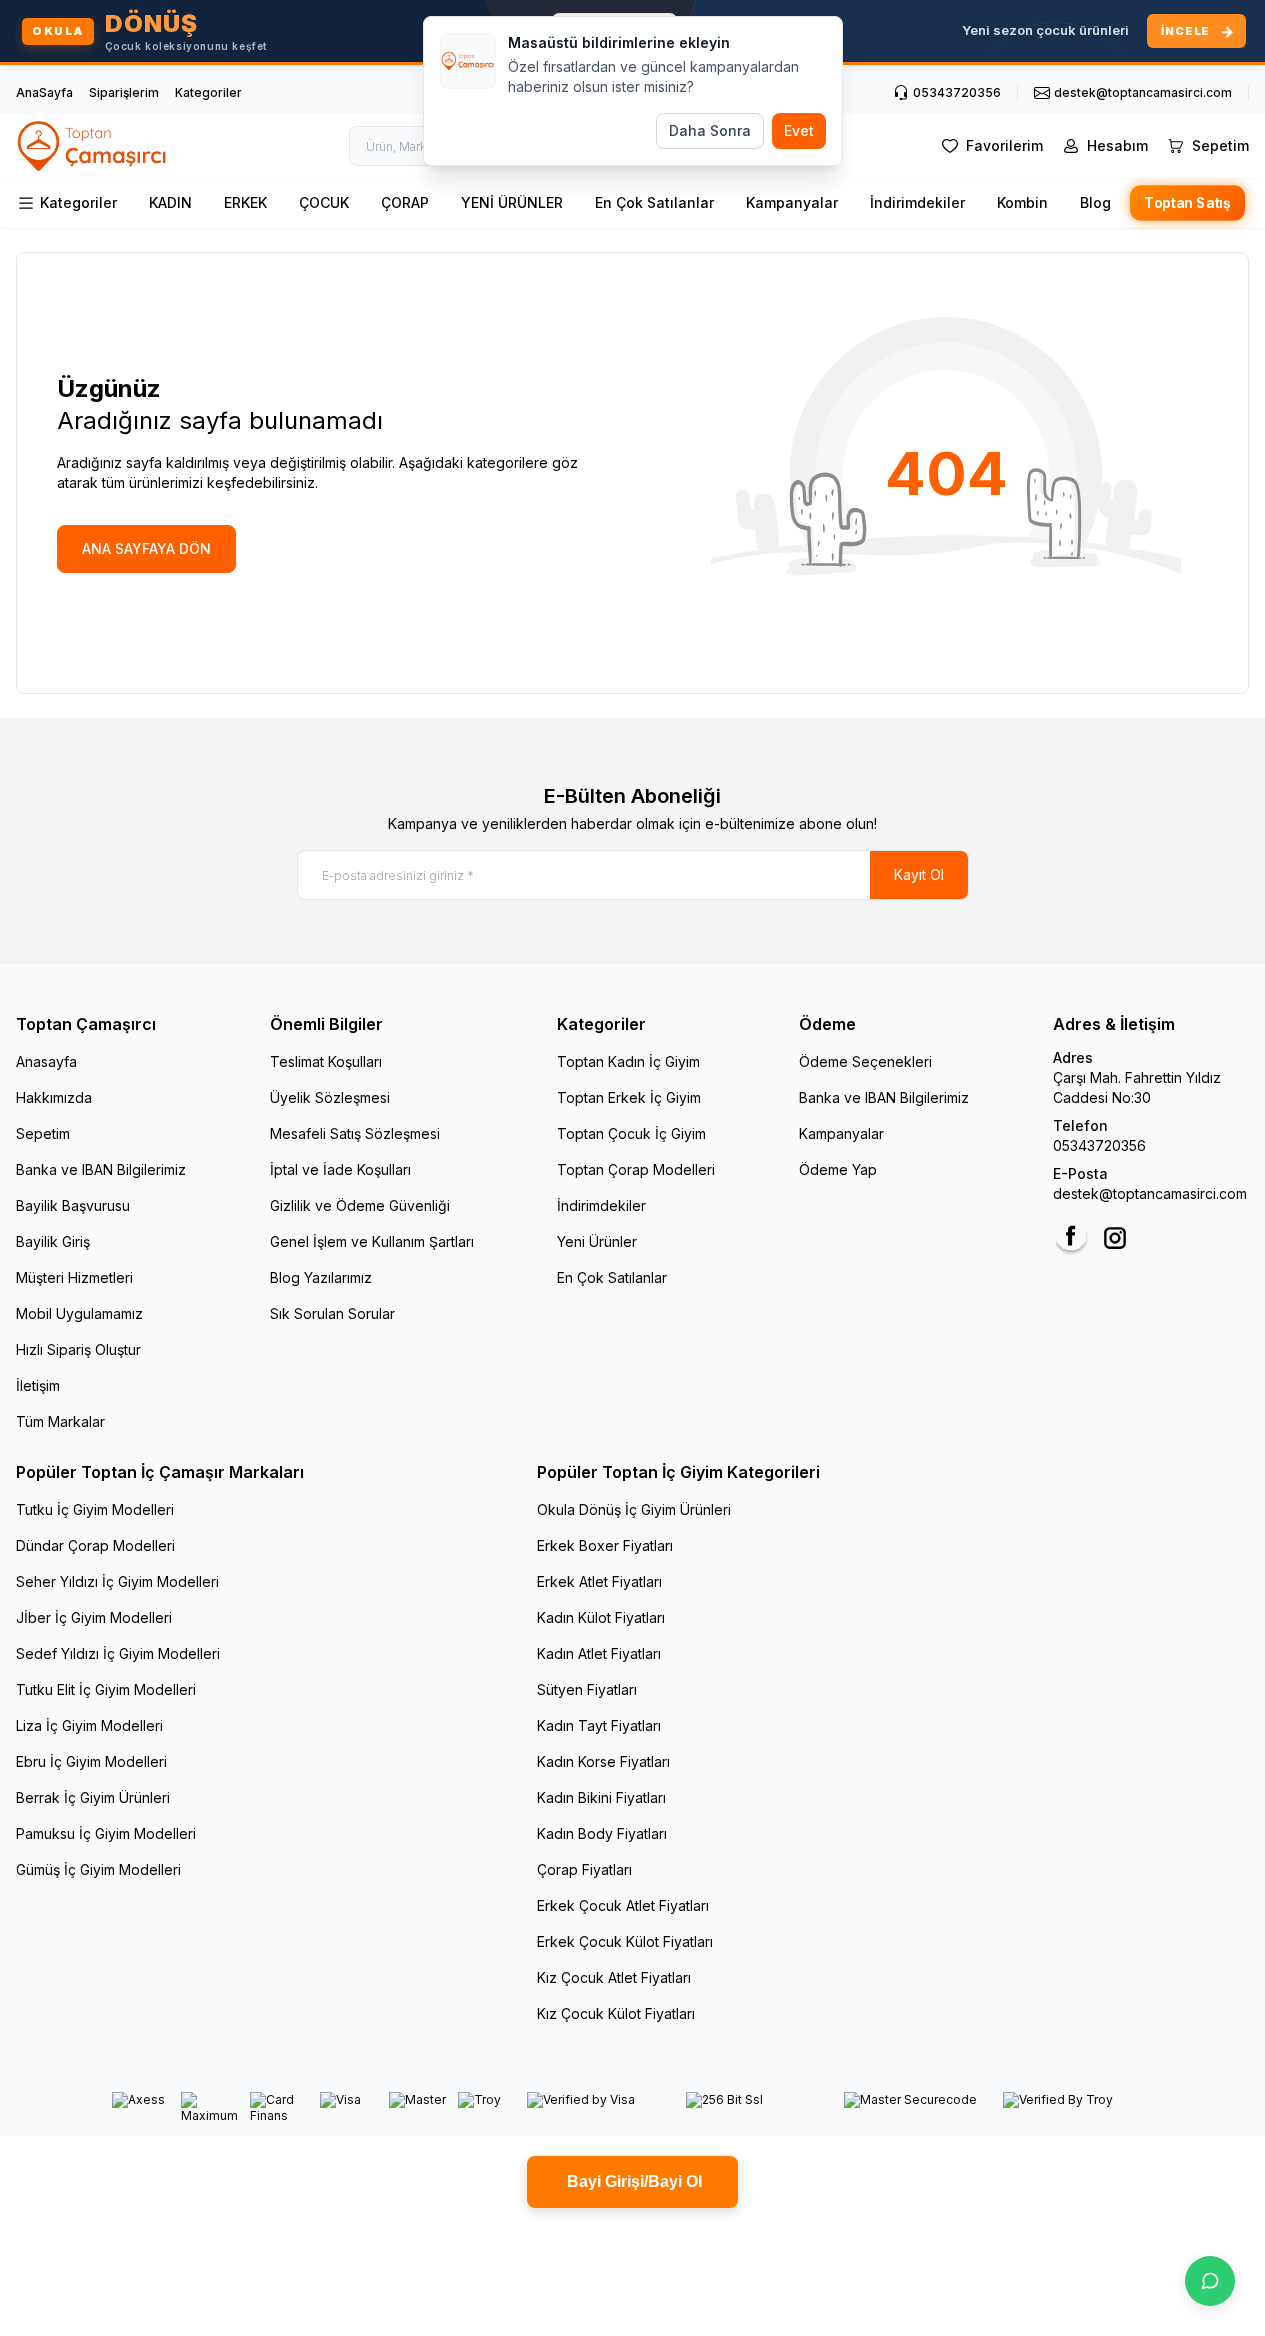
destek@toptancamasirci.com (1150, 1193)
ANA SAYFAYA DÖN (146, 548)
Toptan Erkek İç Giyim (629, 1097)
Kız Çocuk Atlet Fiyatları (614, 1977)
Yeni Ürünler (597, 1241)
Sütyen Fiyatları (587, 1689)
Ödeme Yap (838, 1169)
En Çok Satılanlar (654, 202)
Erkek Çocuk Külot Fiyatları (625, 1941)
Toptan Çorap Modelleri (636, 1169)
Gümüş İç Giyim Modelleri (98, 1869)
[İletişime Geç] (1210, 2281)
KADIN (170, 202)
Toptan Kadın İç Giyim (628, 1061)
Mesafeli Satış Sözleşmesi (355, 1133)
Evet (799, 130)
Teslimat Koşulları (326, 1061)
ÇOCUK (324, 202)
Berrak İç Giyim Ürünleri (93, 1797)
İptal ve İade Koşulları (340, 1169)
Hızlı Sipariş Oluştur (78, 1349)
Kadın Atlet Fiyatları (599, 1653)
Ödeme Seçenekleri (865, 1061)
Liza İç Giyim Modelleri (89, 1725)
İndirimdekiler (917, 202)
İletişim (38, 1385)
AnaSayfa (44, 92)
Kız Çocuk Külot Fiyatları (616, 2013)
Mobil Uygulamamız (79, 1313)
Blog (1095, 202)
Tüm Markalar (60, 1421)
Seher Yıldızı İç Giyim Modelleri (117, 1581)
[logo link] (93, 146)
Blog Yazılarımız (321, 1277)
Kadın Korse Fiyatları (603, 1761)
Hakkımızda (54, 1097)
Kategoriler (208, 92)
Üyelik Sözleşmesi (330, 1097)
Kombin (1022, 202)
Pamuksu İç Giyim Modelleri (106, 1833)
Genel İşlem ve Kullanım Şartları (372, 1241)
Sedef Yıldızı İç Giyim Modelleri (118, 1653)
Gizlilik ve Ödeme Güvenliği (360, 1205)
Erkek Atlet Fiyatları (599, 1581)
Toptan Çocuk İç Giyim (631, 1133)
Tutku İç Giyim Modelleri (95, 1509)
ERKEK (245, 202)
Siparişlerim (124, 92)
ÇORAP (405, 202)
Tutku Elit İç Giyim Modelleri (106, 1689)
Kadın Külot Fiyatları (601, 1617)
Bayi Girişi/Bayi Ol (632, 2181)
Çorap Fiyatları (584, 1869)
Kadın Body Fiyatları (602, 1833)
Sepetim (43, 1133)
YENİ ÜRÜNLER (512, 202)
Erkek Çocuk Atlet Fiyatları (623, 1905)
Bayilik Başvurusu (73, 1205)
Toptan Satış (1188, 203)
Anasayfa (46, 1061)
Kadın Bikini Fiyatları (601, 1797)
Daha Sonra (710, 130)
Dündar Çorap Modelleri (95, 1545)
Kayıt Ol (919, 874)
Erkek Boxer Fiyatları (605, 1545)
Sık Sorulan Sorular (332, 1313)
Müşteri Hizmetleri (74, 1277)
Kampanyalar (792, 202)
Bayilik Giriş (53, 1241)
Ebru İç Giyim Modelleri (91, 1761)
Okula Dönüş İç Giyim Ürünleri (634, 1509)
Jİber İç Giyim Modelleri (94, 1617)
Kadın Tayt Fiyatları (599, 1725)
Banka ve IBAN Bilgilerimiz (101, 1169)
